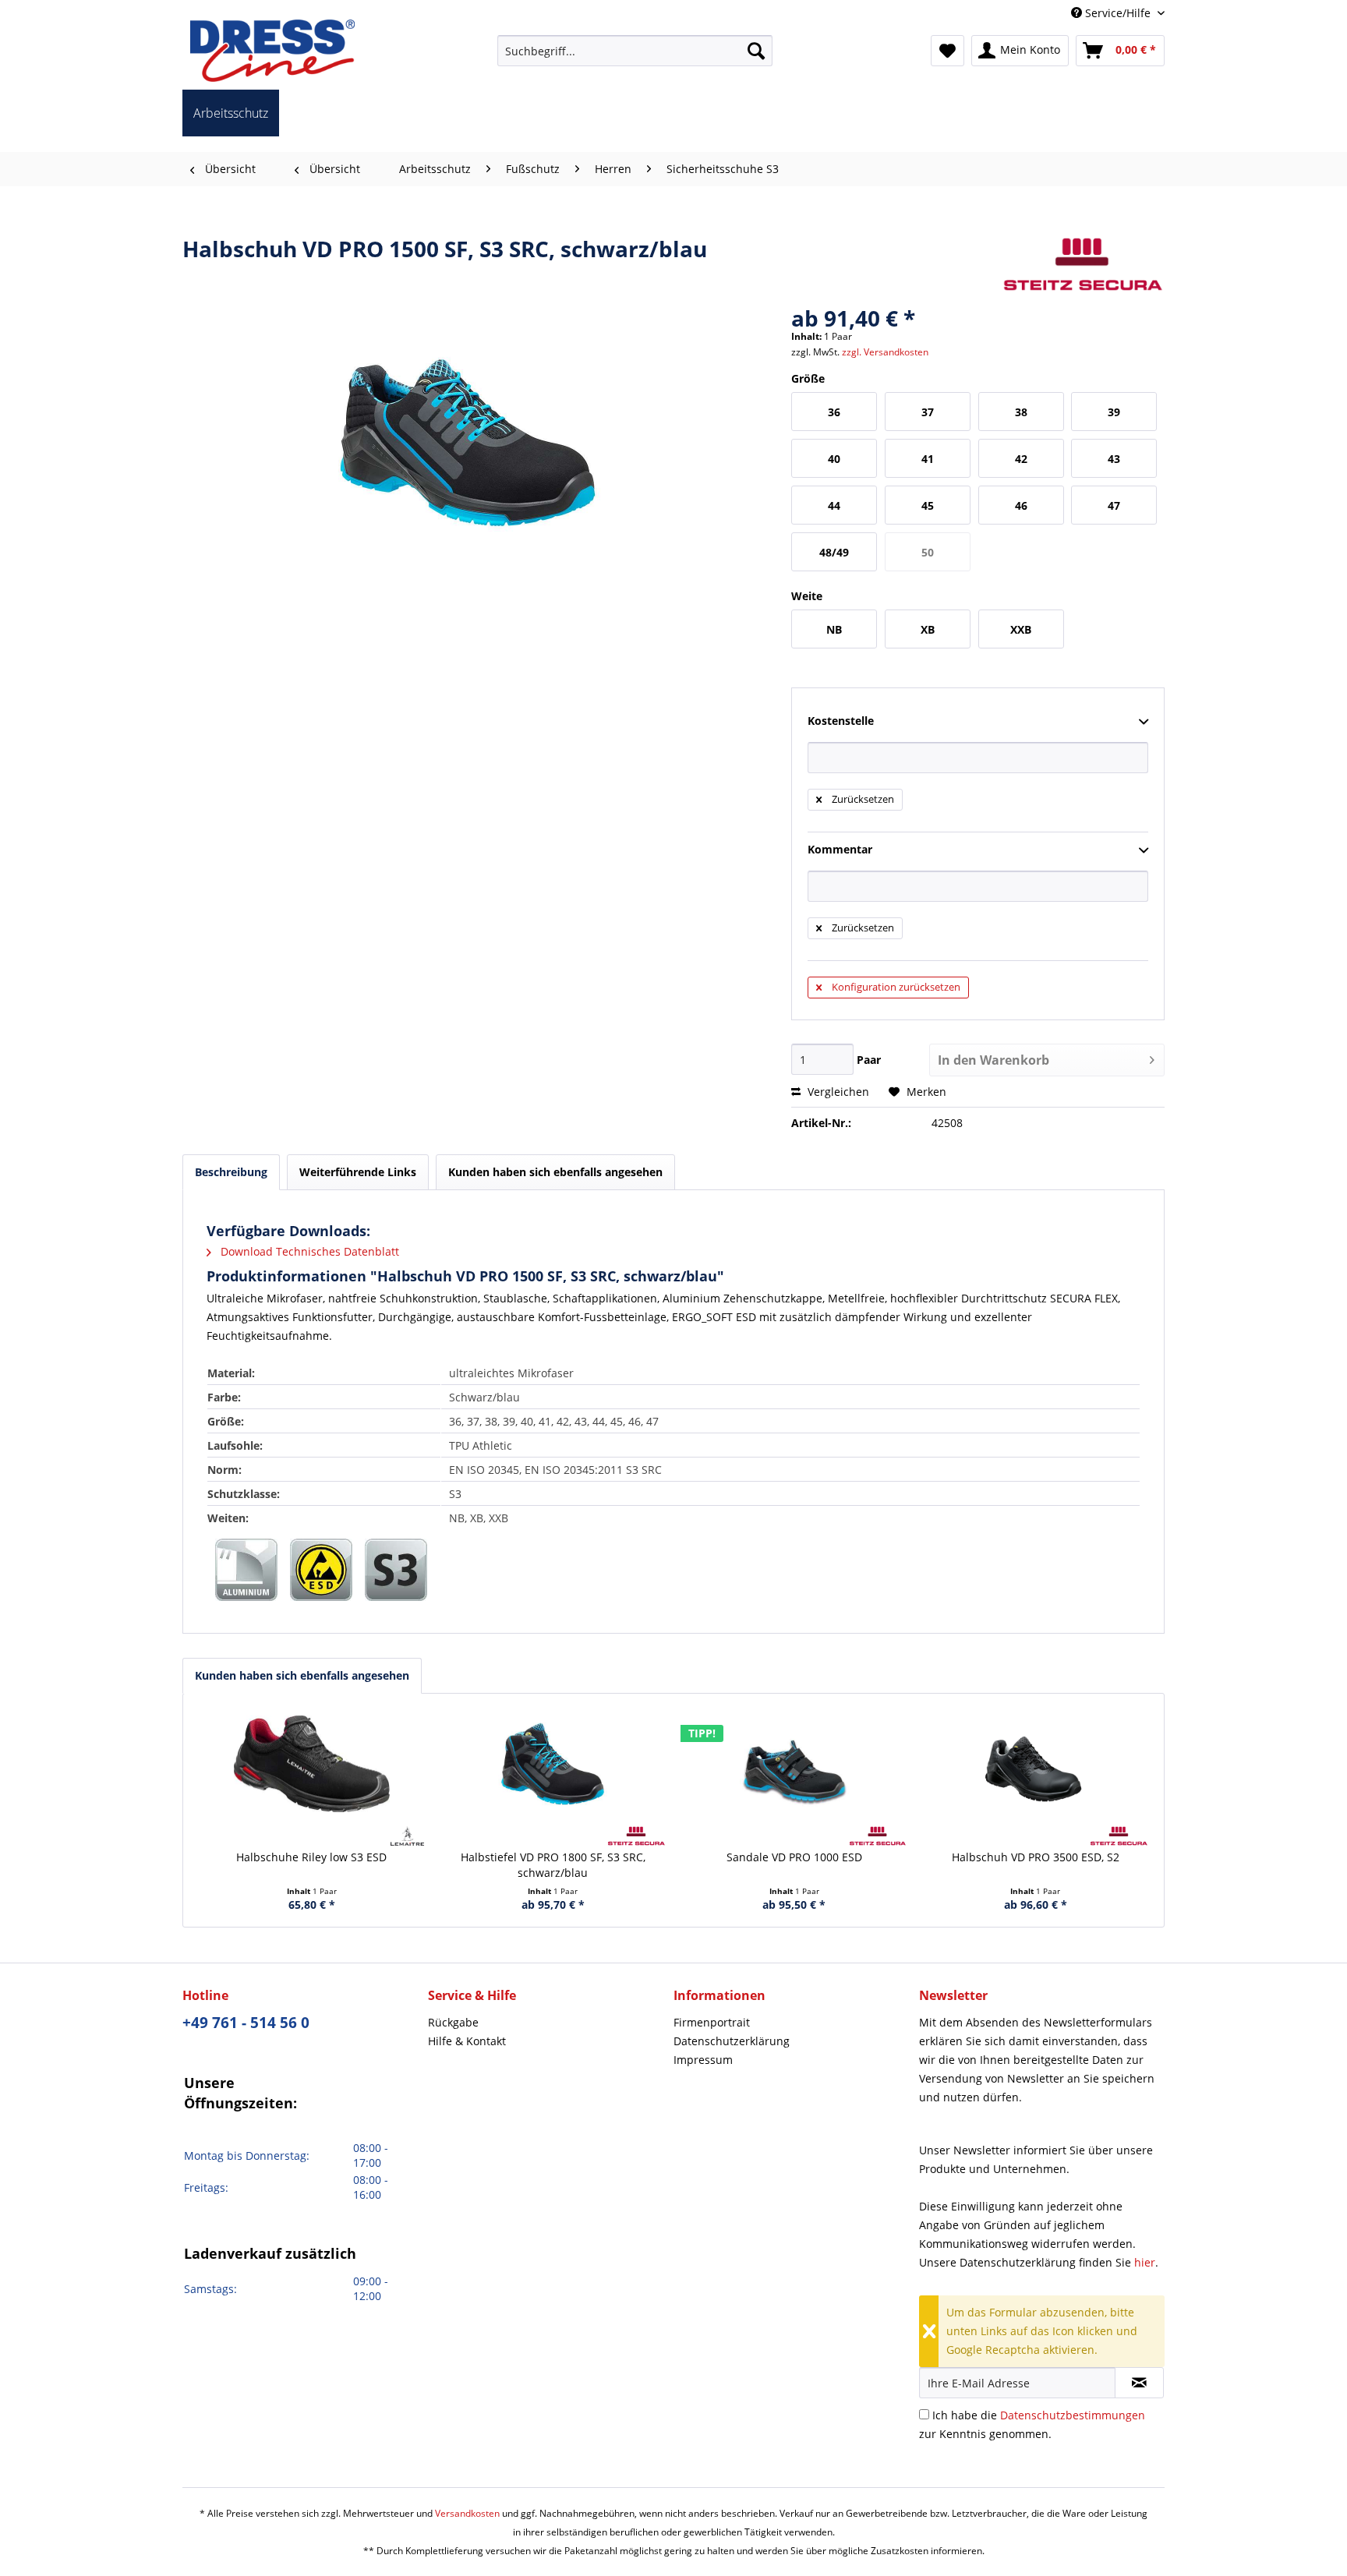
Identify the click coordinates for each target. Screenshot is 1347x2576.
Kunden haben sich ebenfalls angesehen (302, 1675)
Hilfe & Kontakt (467, 2041)
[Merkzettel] (947, 51)
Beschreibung (231, 1172)
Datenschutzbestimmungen (1073, 2415)
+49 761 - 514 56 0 (246, 2023)
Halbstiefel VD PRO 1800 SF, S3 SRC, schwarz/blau (553, 1865)
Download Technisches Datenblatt (308, 1251)
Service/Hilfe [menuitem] (1118, 13)
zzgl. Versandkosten (885, 352)
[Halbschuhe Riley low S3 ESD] (312, 1764)
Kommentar (840, 849)
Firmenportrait (712, 2022)
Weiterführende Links (358, 1172)
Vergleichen (837, 1092)
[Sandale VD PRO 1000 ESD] (794, 1764)
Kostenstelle (841, 721)
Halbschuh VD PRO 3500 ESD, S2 (1036, 1857)
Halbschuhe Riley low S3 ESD (311, 1857)
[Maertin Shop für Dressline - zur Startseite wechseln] (272, 51)
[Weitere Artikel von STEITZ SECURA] (1083, 264)
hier (1145, 2262)
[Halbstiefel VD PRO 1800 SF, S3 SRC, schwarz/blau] (553, 1764)
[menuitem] (635, 51)
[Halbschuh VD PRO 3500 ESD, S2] (1036, 1764)
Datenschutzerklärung (732, 2041)
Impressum (703, 2060)
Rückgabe (453, 2022)
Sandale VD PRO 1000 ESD (794, 1857)
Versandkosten (467, 2513)
